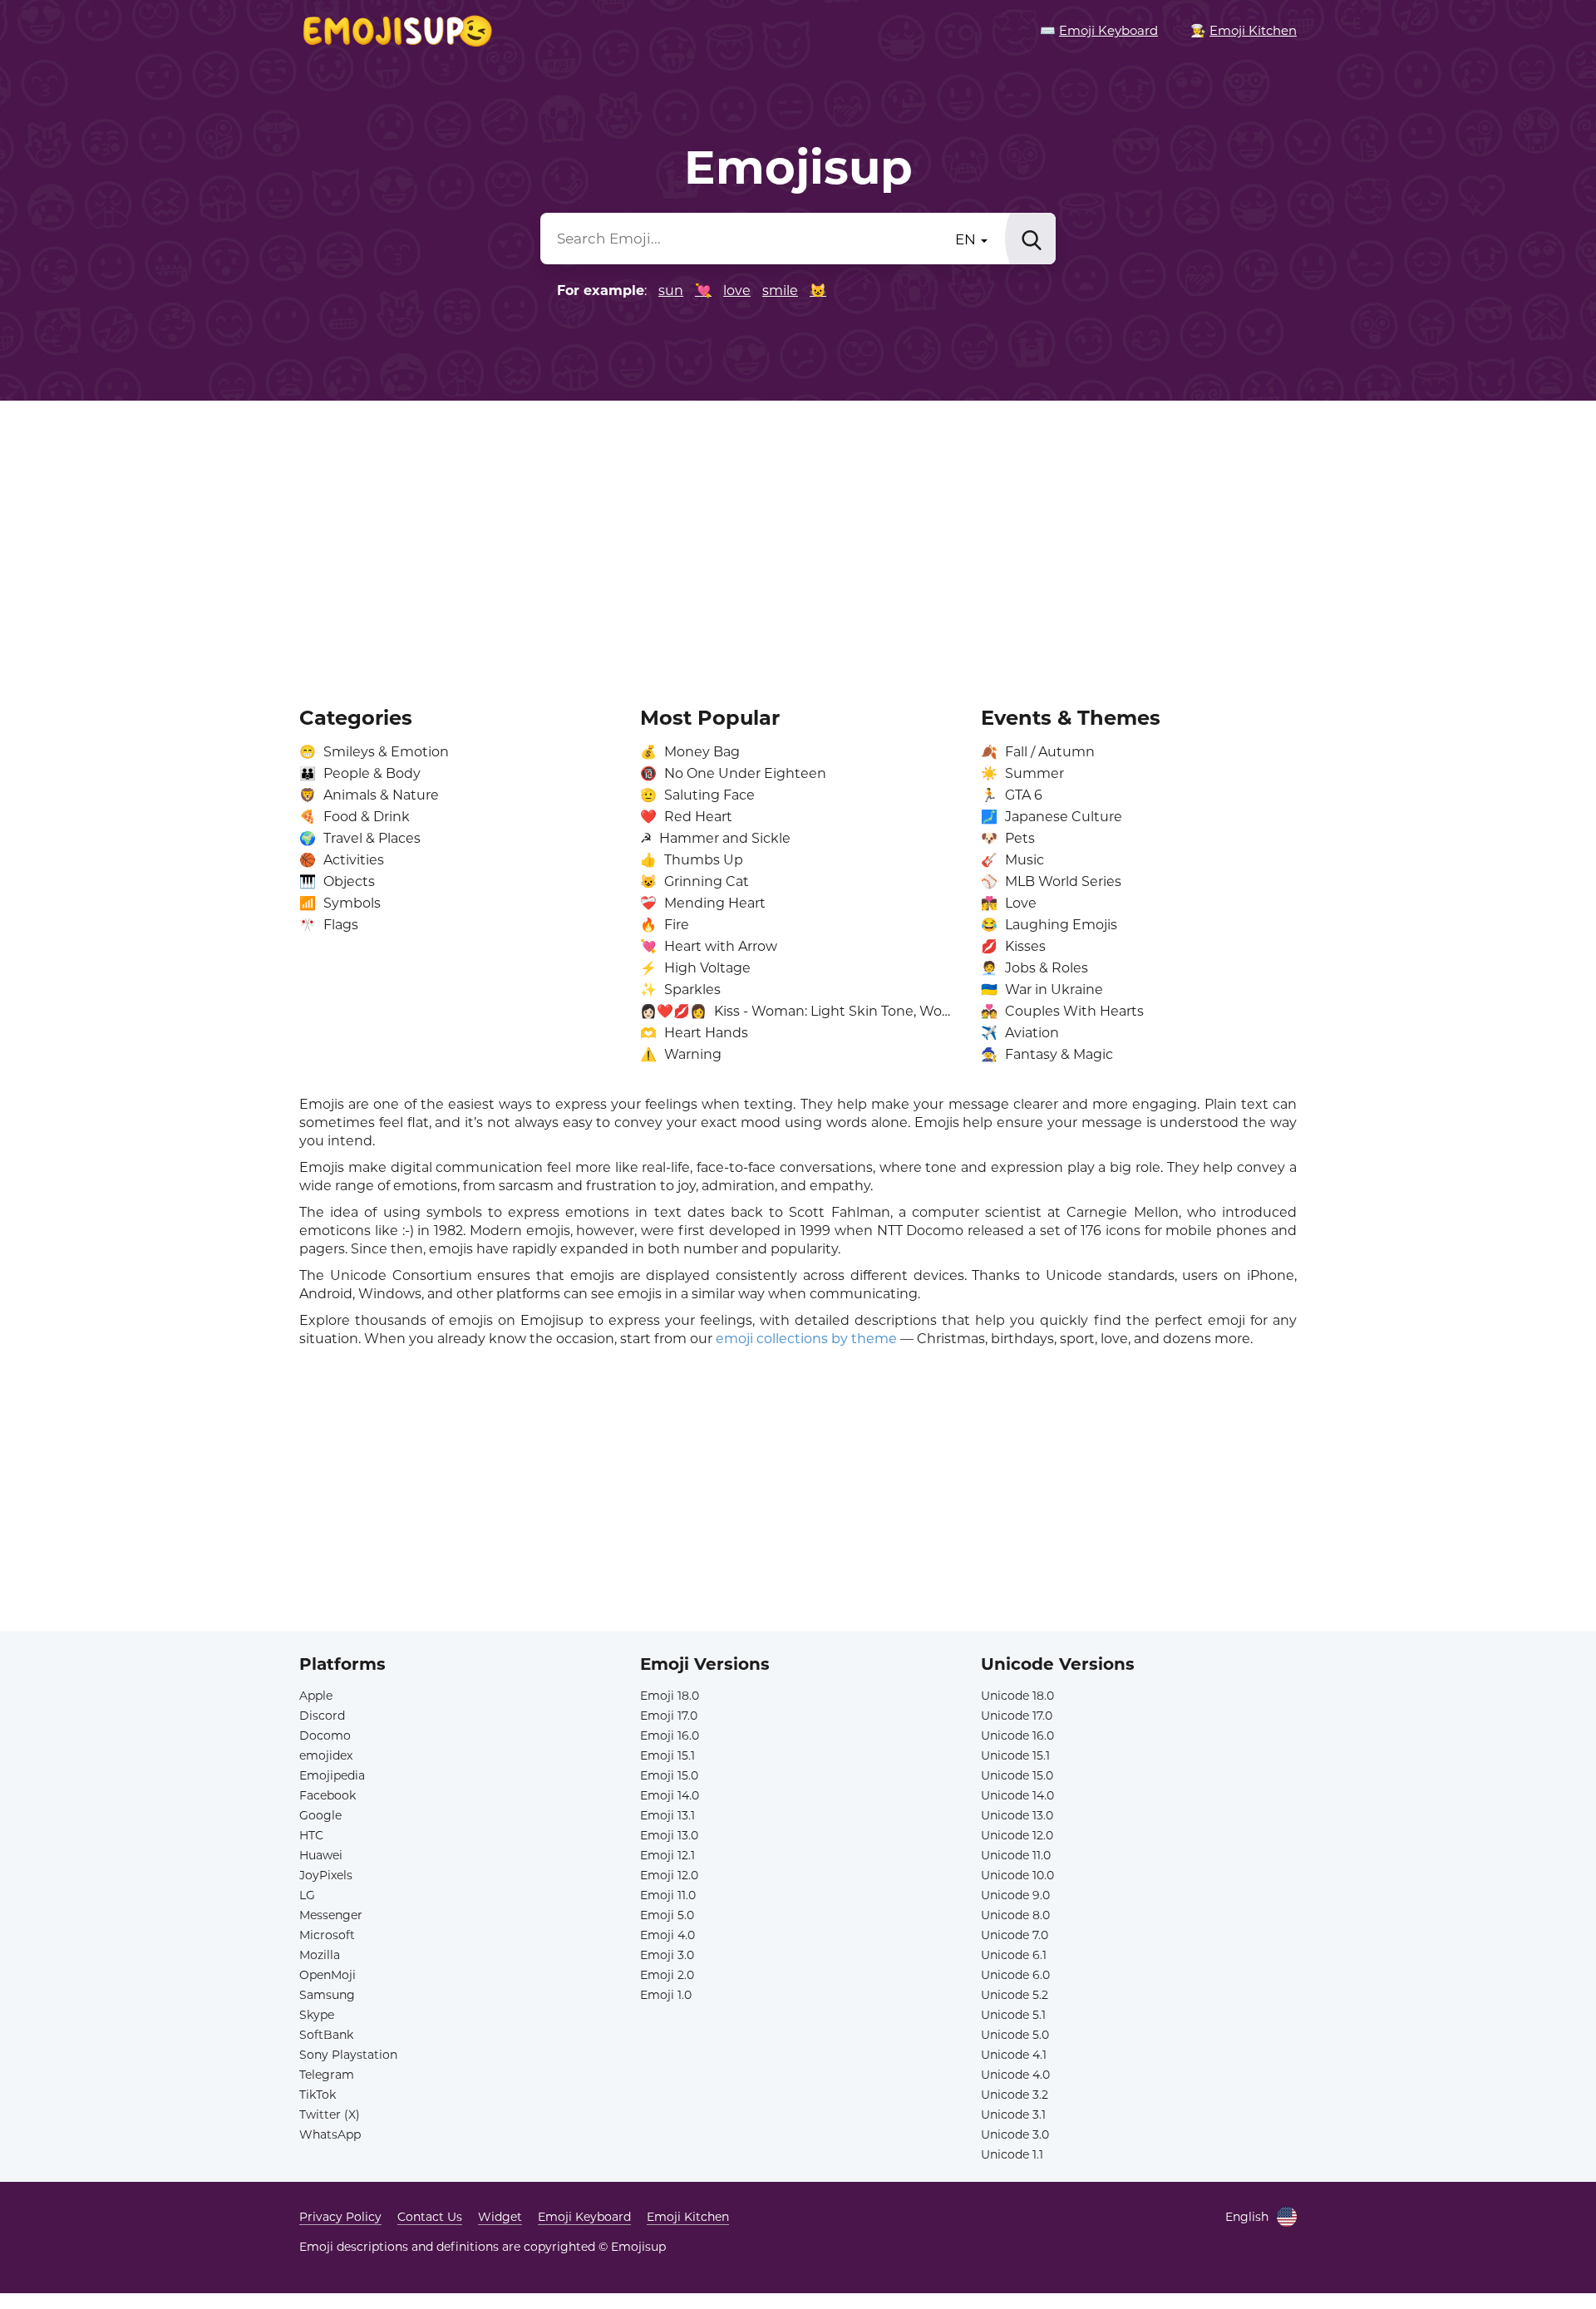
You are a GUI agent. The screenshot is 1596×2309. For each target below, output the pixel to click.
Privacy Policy (340, 2217)
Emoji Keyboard (584, 2217)
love (737, 290)
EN (967, 239)
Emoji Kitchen (688, 2217)
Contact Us (430, 2217)
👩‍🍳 (1244, 30)
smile (780, 290)
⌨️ (1099, 30)
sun (671, 290)
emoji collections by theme (806, 1339)
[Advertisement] (798, 542)
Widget (500, 2217)
